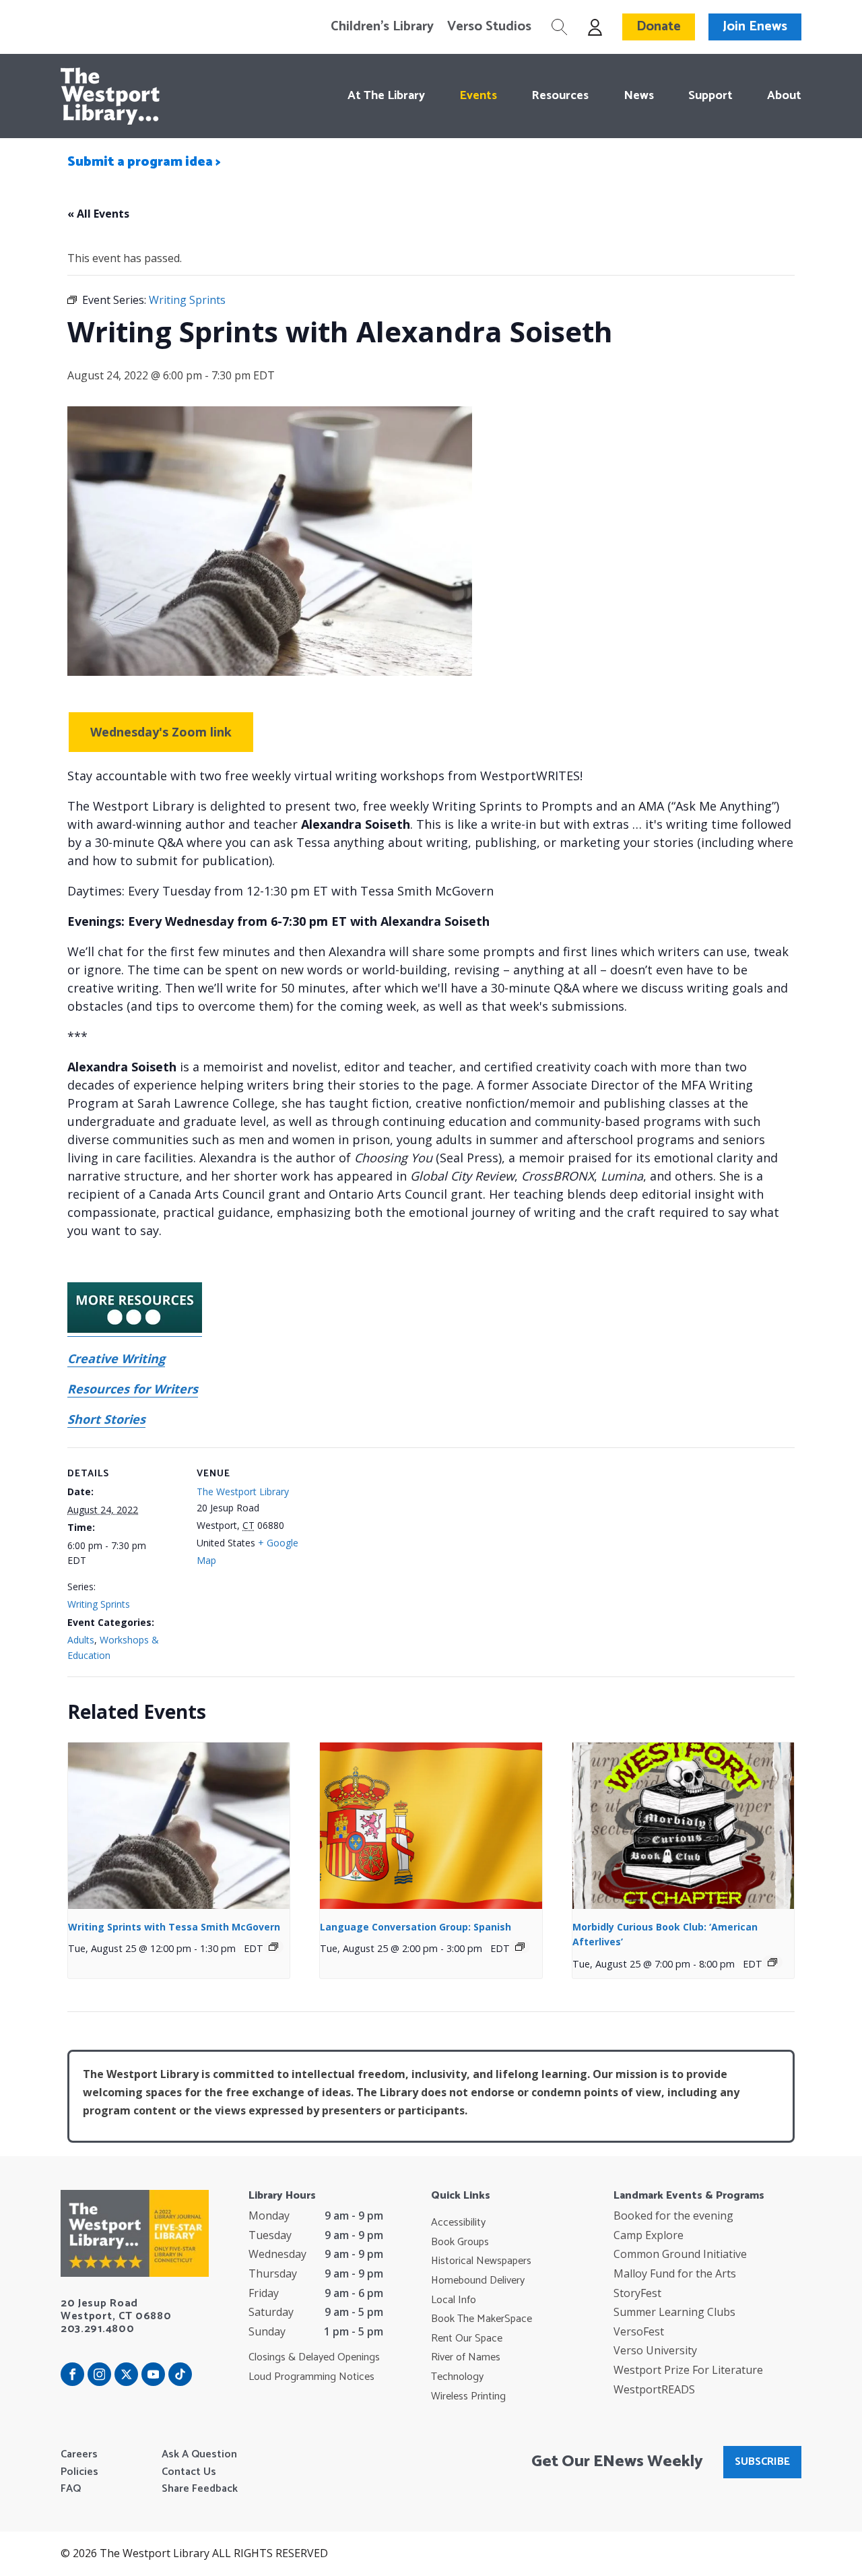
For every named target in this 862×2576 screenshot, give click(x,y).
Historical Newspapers (481, 2261)
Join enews (755, 27)
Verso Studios (489, 27)
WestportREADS (654, 2389)
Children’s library (382, 27)
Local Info (454, 2300)
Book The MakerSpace (482, 2319)
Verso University (655, 2350)
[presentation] (179, 1826)
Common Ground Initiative (680, 2254)
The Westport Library (243, 1491)
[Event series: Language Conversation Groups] (520, 1947)
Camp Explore (649, 2235)
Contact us (189, 2472)
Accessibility (458, 2223)
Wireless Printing (468, 2397)
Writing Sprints (99, 1604)
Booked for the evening (673, 2216)
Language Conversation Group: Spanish (416, 1927)
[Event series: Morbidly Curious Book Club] (772, 1962)
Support (710, 96)
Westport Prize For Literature (688, 2370)
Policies (79, 2472)
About (784, 96)
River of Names (466, 2358)
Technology (457, 2377)
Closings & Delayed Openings (314, 2358)
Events (478, 96)
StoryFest (637, 2293)
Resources (560, 96)
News (638, 96)
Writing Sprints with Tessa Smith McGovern (174, 1927)
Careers (79, 2455)
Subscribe (762, 2462)
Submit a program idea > (144, 162)
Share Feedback (200, 2489)
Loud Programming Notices (311, 2377)
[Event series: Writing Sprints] (273, 1947)
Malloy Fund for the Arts (675, 2273)
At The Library (386, 96)
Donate (659, 27)
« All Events (98, 214)
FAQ (71, 2489)
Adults (81, 1640)
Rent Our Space (467, 2339)
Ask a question (199, 2455)
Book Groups (460, 2242)
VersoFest (639, 2331)
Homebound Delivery (478, 2281)
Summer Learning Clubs (674, 2312)
